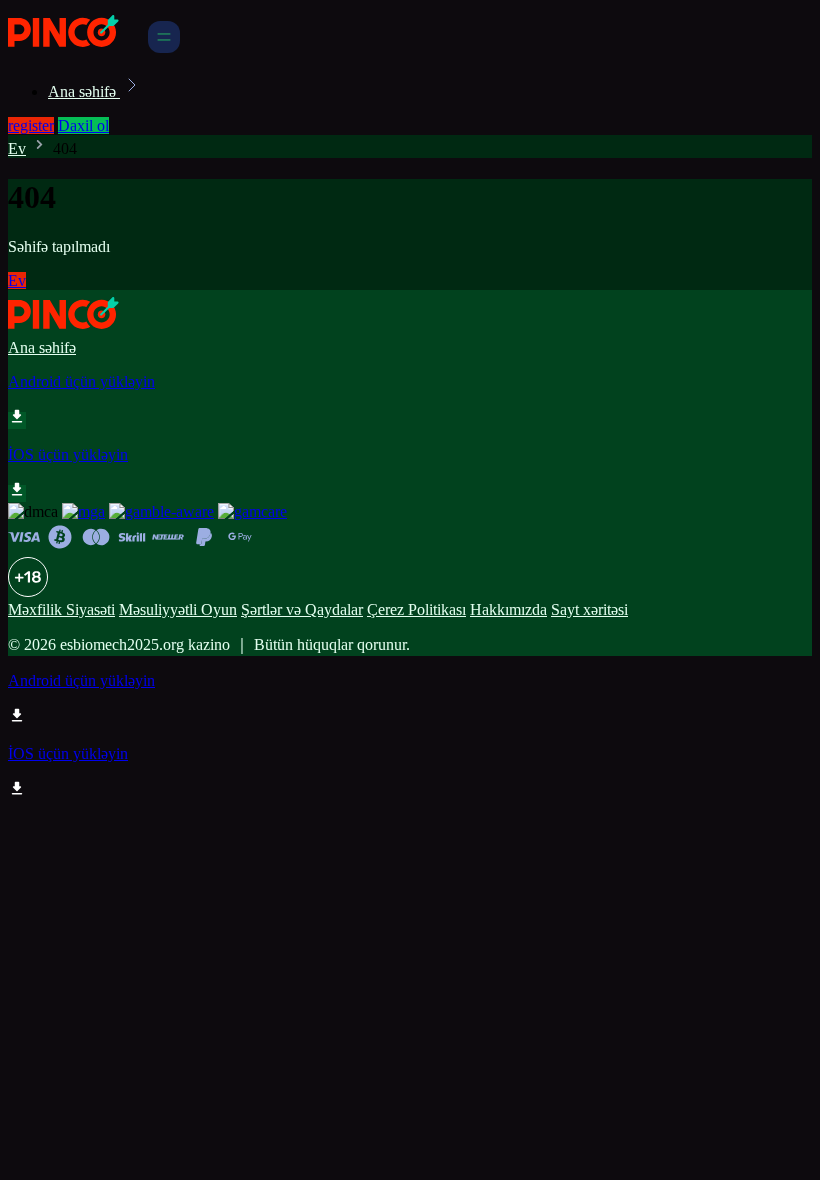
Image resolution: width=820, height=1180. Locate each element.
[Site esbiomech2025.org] (76, 47)
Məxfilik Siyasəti (61, 609)
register (31, 125)
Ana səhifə (84, 91)
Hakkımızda (508, 609)
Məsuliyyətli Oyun (178, 609)
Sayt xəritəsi (589, 609)
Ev (17, 148)
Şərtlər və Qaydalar (302, 609)
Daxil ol (83, 125)
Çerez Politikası (416, 609)
